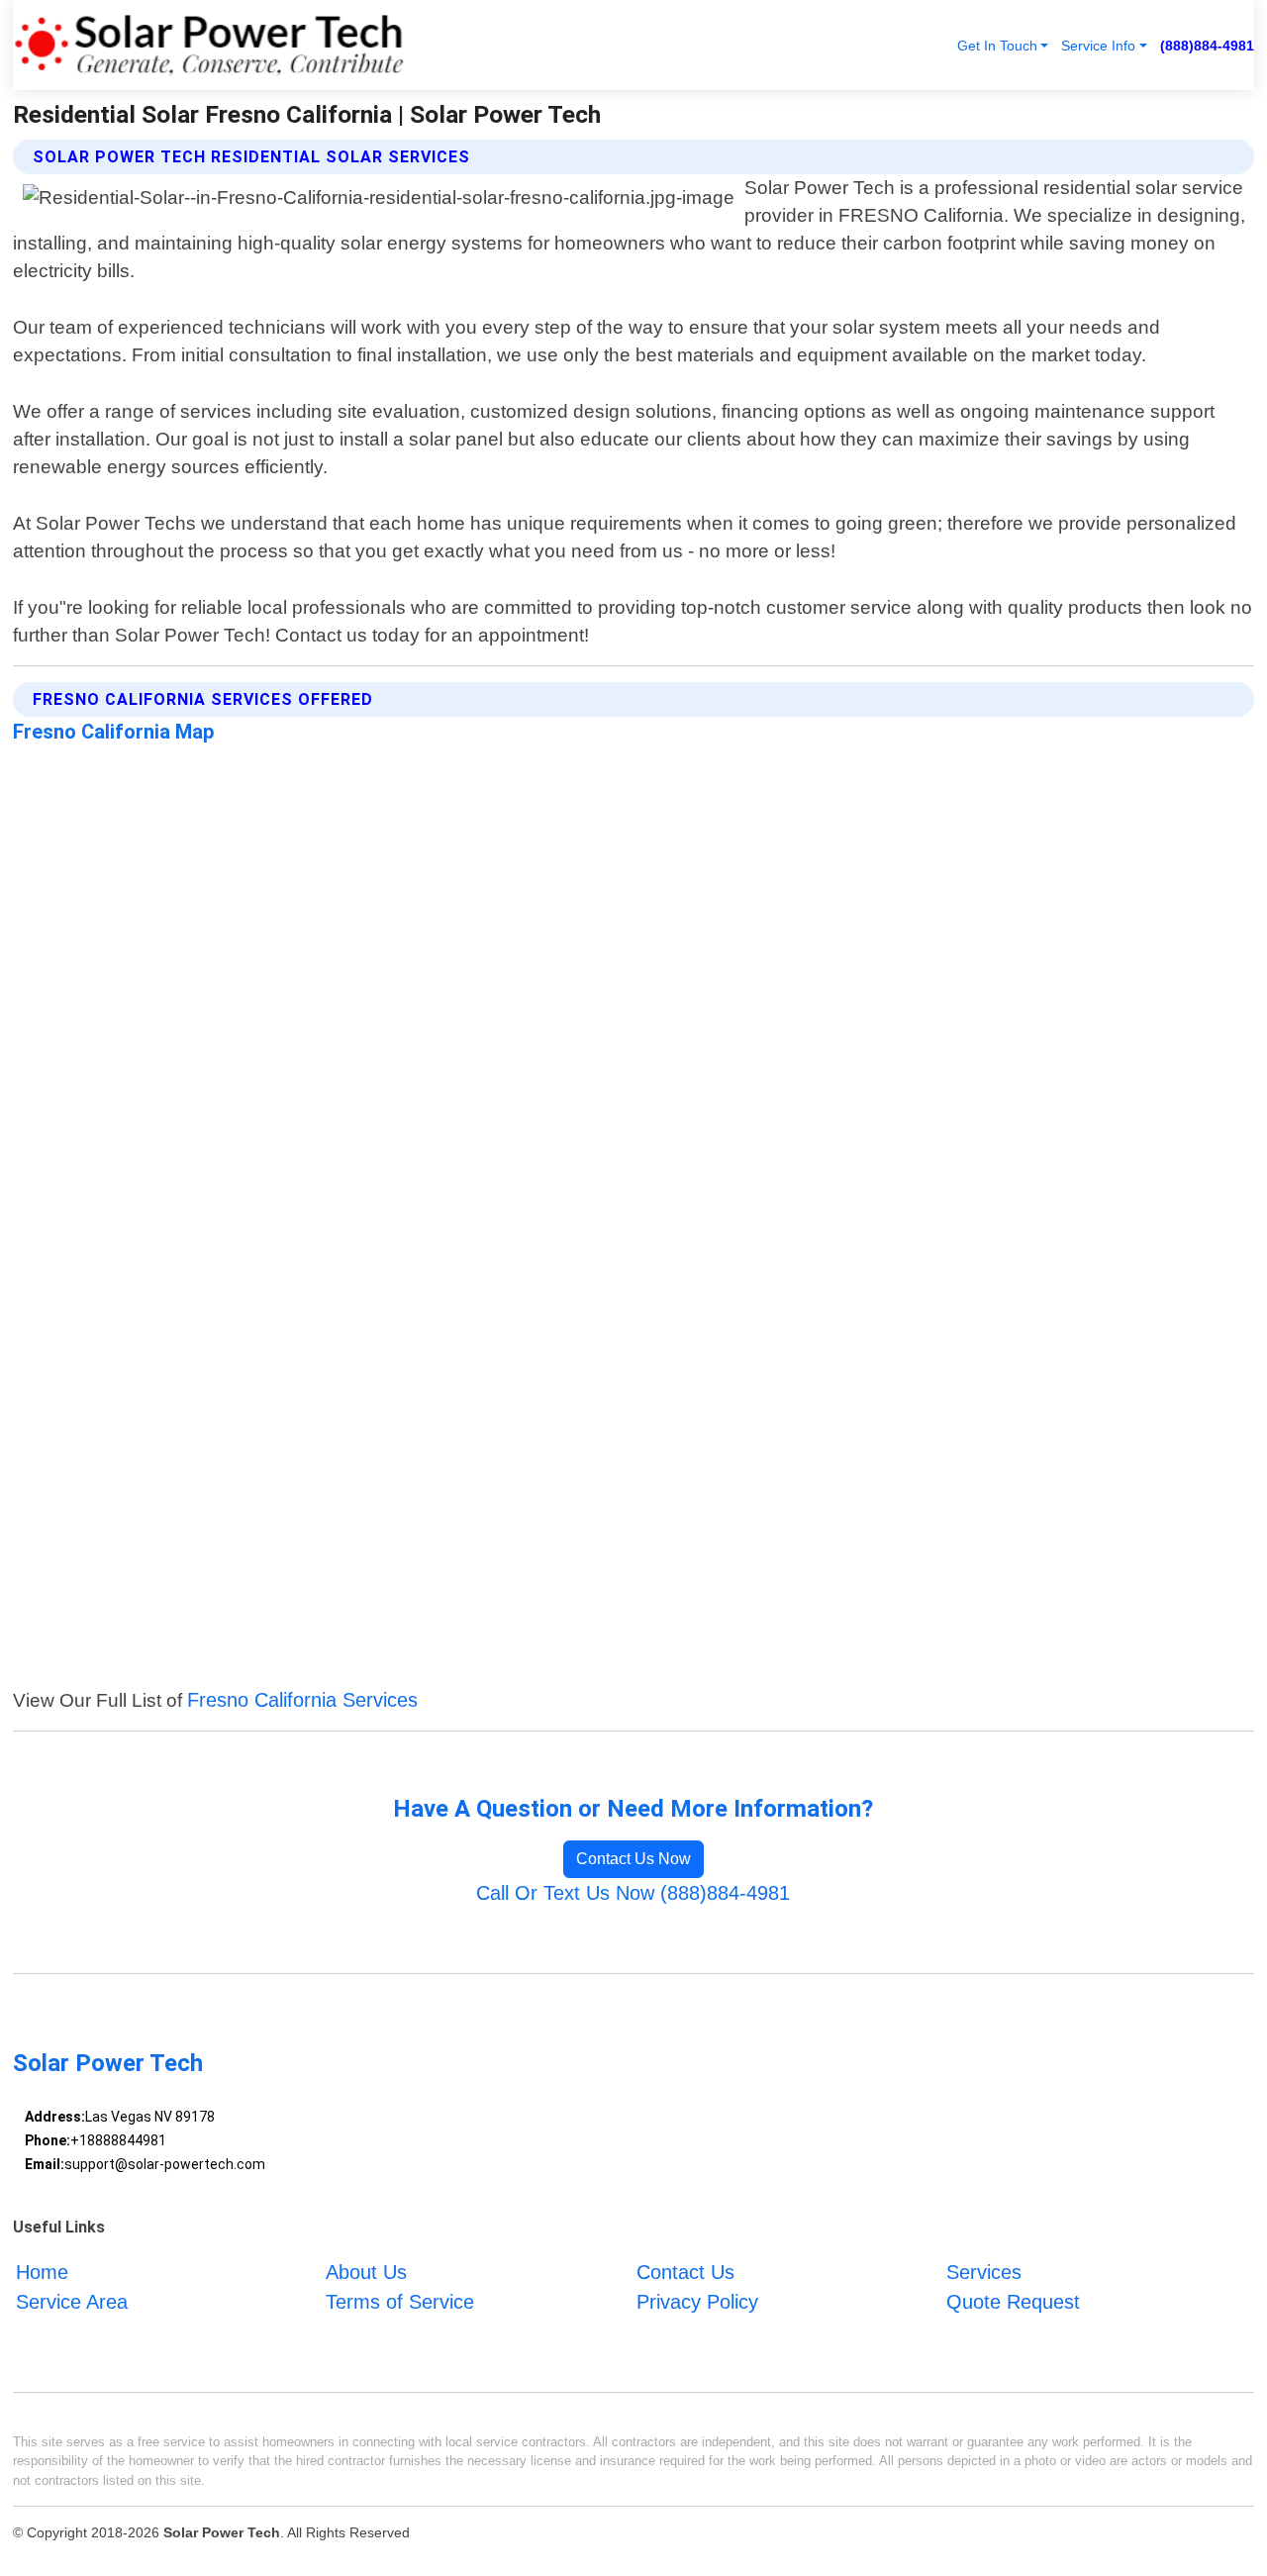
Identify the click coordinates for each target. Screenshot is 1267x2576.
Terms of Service (400, 2302)
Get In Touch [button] (997, 46)
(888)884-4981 (1207, 46)
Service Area (72, 2302)
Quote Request (1013, 2302)
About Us (366, 2272)
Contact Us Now (633, 1859)
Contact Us (685, 2272)
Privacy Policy (697, 2302)
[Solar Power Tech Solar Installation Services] (209, 45)
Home (42, 2272)
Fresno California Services (302, 1700)
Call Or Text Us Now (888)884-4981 (633, 1893)
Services (984, 2272)
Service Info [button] (1098, 46)
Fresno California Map (113, 732)
